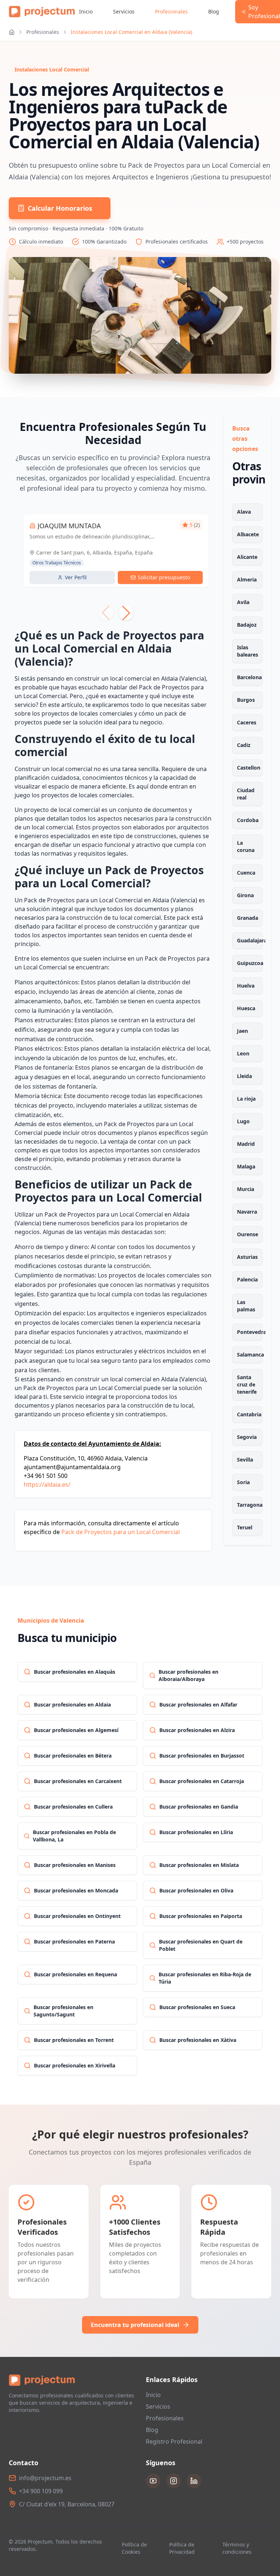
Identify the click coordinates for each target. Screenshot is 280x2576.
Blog (214, 11)
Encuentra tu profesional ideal (135, 2325)
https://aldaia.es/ (47, 1484)
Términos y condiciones (237, 2548)
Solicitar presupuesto (164, 577)
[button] (126, 613)
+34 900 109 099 (41, 2491)
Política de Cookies (134, 2548)
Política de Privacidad (182, 2548)
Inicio (86, 11)
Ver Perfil (76, 577)
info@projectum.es (45, 2478)
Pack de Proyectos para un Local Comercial (120, 1532)
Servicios (124, 11)
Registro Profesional (174, 2441)
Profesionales (171, 11)
